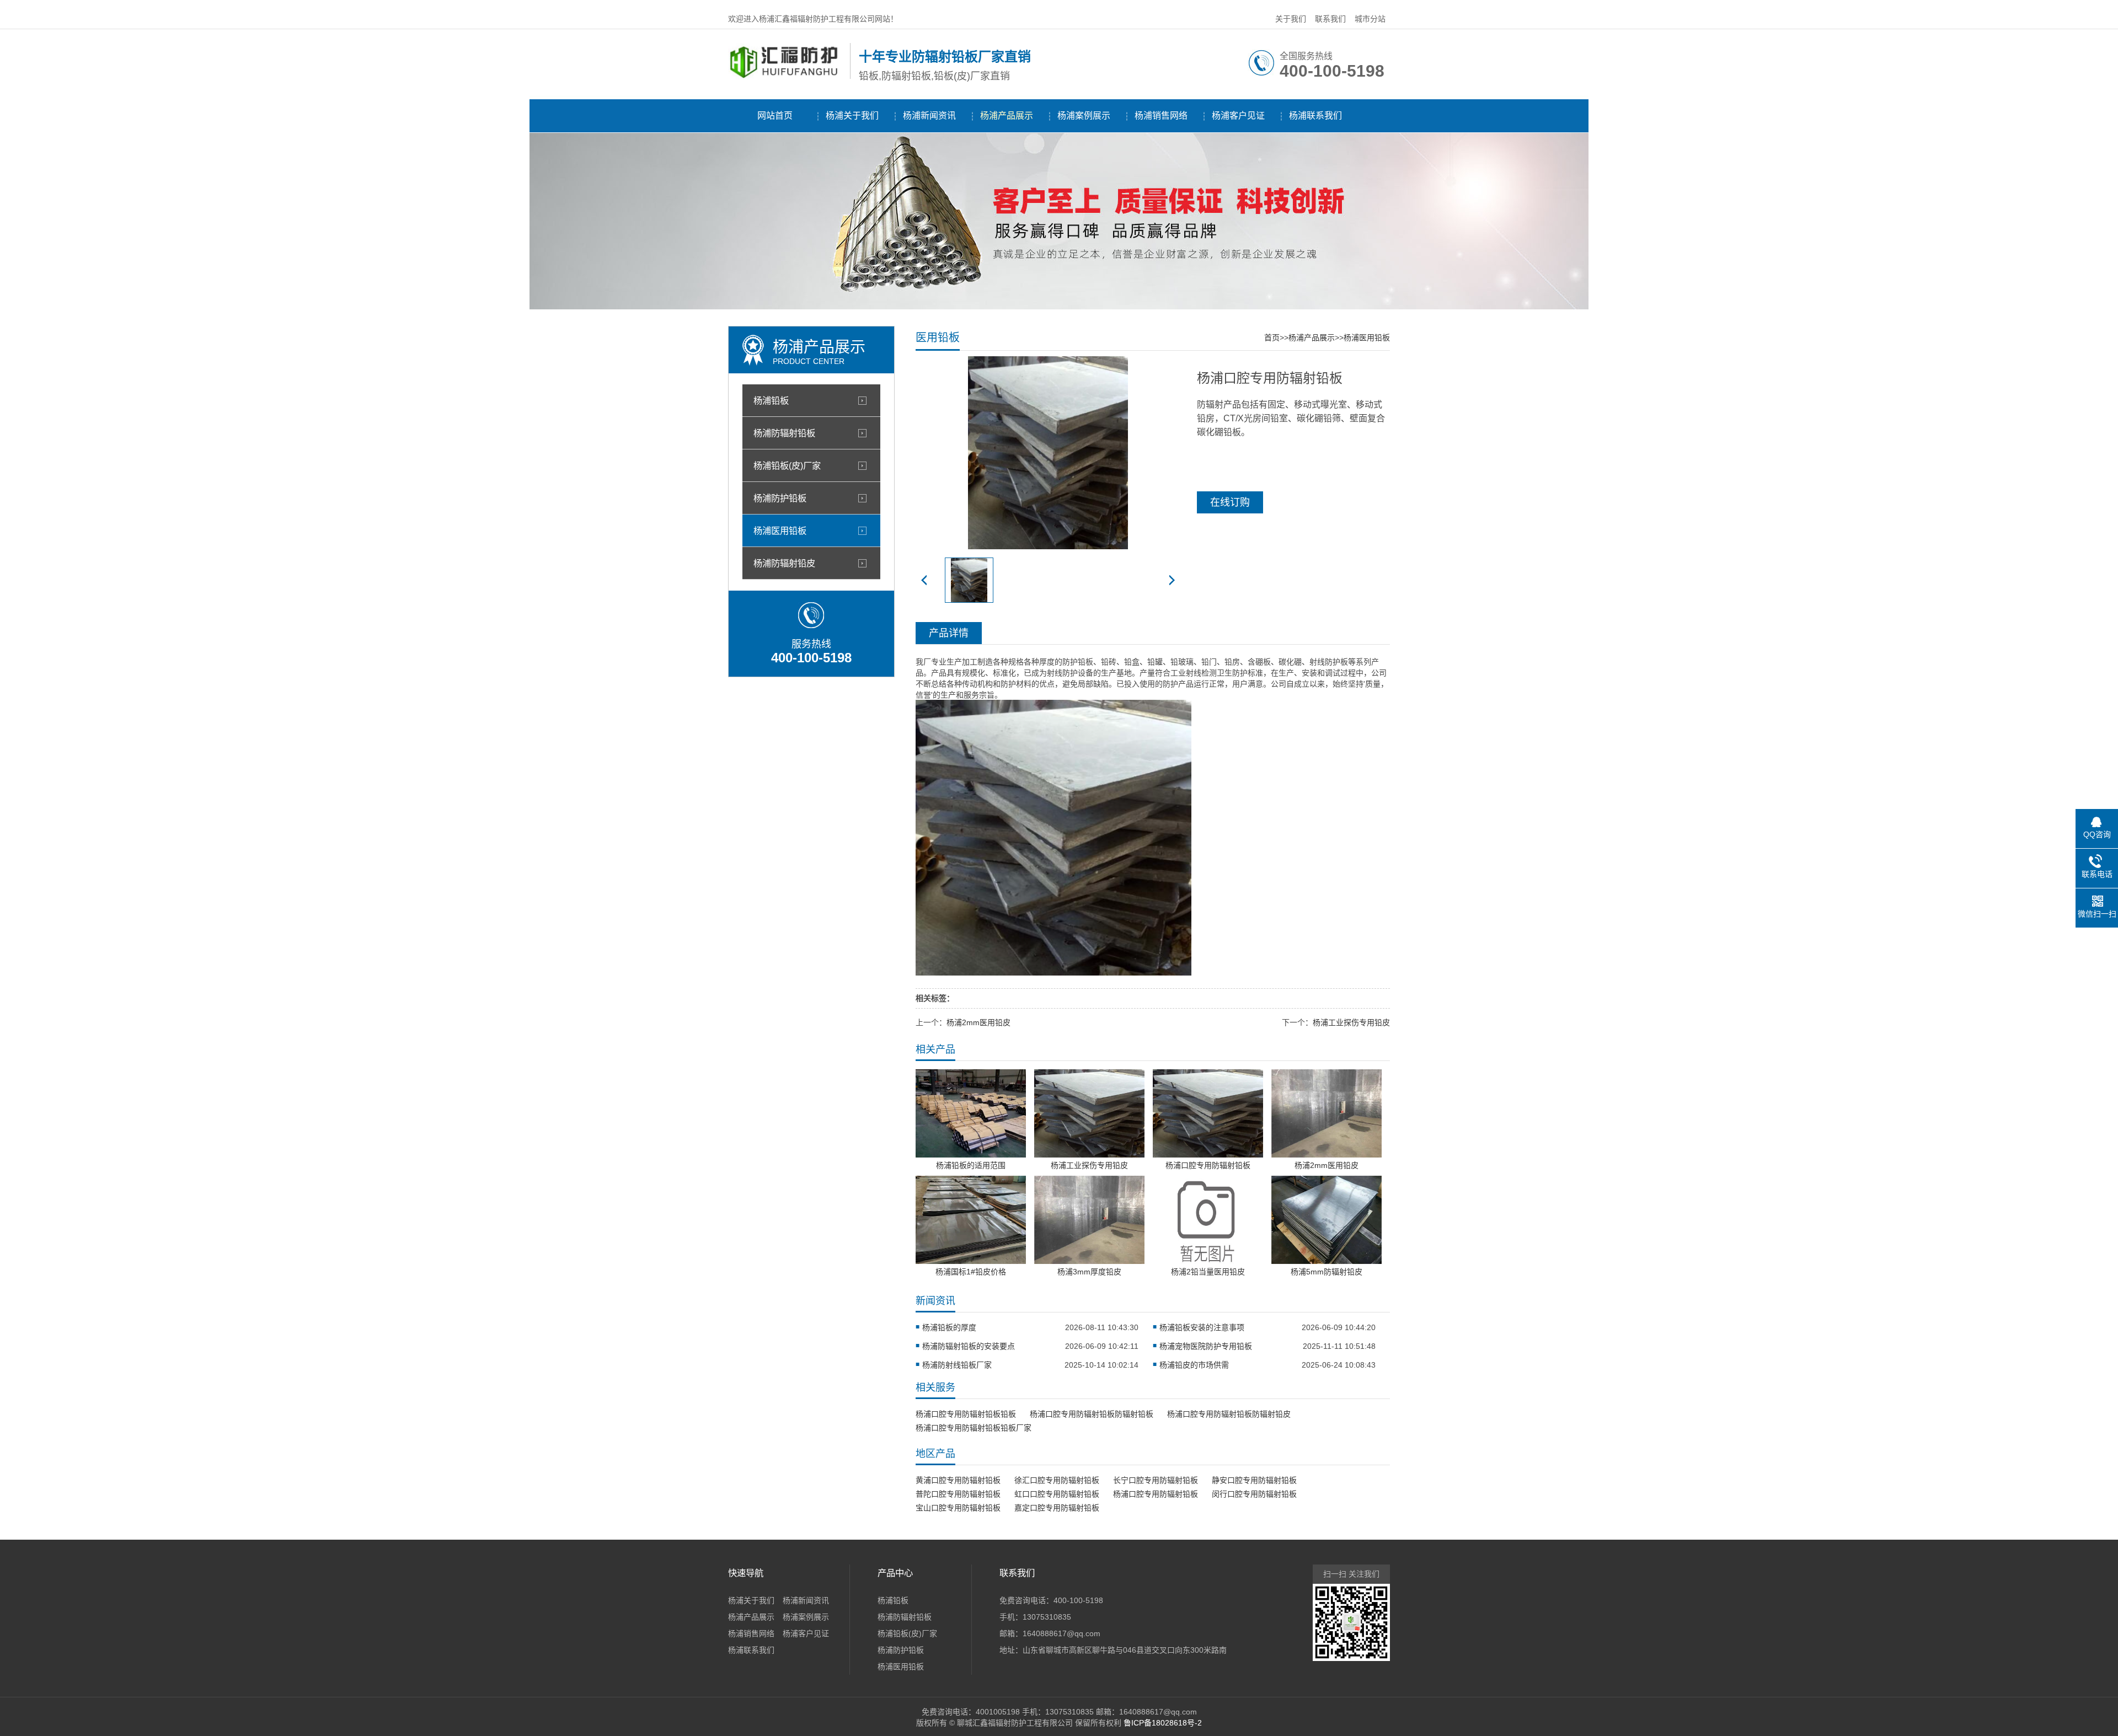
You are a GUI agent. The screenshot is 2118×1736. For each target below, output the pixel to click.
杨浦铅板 (771, 400)
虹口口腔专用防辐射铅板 (1057, 1494)
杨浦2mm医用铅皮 (978, 1022)
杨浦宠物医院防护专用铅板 (1206, 1346)
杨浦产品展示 (1007, 116)
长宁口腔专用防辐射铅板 (1156, 1480)
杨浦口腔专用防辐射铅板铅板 (966, 1414)
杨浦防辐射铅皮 (784, 563)
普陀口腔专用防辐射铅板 (958, 1494)
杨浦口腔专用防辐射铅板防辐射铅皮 (1229, 1414)
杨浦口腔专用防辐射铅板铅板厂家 (974, 1428)
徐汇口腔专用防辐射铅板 (1057, 1480)
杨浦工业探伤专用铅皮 (1351, 1022)
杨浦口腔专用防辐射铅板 (1156, 1494)
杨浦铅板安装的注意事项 (1202, 1327)
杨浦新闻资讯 (929, 116)
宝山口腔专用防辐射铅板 (958, 1508)
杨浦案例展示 (1084, 116)
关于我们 (1291, 19)
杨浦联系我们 (1315, 116)
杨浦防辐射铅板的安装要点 (969, 1346)
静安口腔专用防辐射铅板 (1254, 1480)
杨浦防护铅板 (780, 498)
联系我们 (1330, 19)
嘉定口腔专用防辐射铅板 (1057, 1508)
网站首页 (775, 116)
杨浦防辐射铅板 (784, 433)
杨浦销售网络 (1161, 116)
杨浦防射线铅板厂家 (957, 1365)
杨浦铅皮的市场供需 (1194, 1365)
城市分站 (1370, 19)
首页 (1272, 337)
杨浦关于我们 (852, 116)
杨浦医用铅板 (780, 531)
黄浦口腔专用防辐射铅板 (958, 1480)
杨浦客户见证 (1238, 116)
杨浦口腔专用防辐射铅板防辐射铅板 (1092, 1414)
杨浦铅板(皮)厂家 (787, 465)
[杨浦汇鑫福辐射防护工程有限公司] (786, 77)
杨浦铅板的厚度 (949, 1327)
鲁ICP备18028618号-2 (1163, 1723)
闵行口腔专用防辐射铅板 (1254, 1494)
